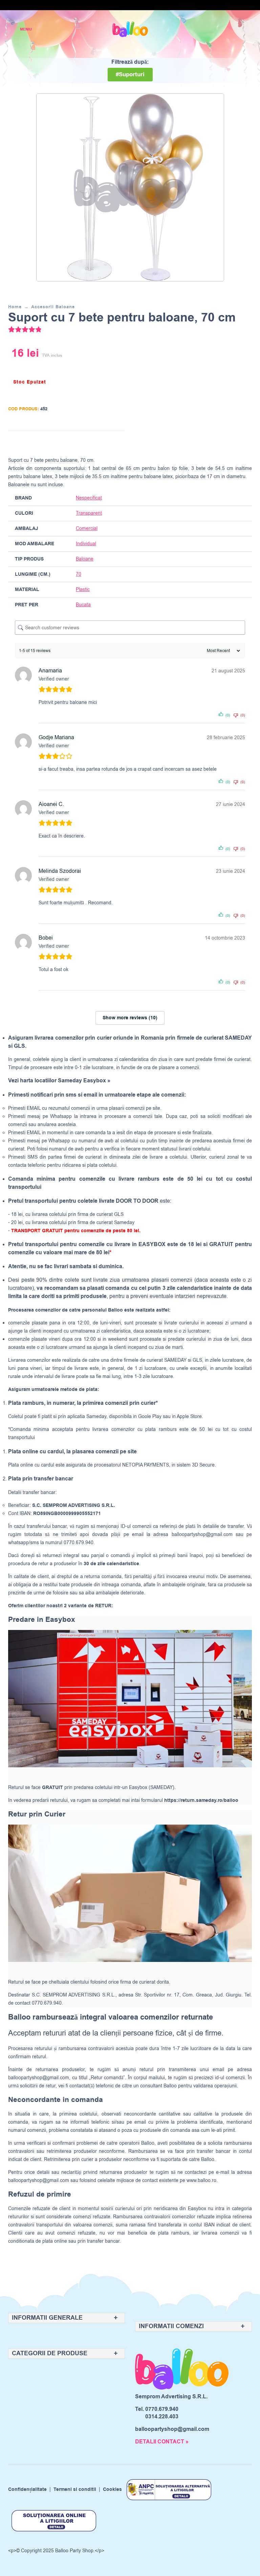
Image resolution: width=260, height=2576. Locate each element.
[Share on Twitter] (93, 442)
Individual (86, 544)
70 (79, 574)
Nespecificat (89, 498)
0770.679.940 (162, 2409)
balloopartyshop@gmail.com (202, 1535)
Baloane (85, 559)
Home (15, 307)
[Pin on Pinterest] (106, 442)
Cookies (112, 2490)
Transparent (89, 513)
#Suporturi (130, 75)
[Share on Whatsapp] (118, 442)
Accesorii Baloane (53, 307)
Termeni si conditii (75, 2490)
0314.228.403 (162, 2417)
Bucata (83, 605)
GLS (197, 1360)
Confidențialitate (27, 2490)
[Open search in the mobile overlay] (223, 29)
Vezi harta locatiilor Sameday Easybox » (59, 1081)
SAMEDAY (175, 1360)
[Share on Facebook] (80, 442)
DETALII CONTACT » (162, 2442)
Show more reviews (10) (130, 1018)
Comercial (87, 528)
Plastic (83, 589)
